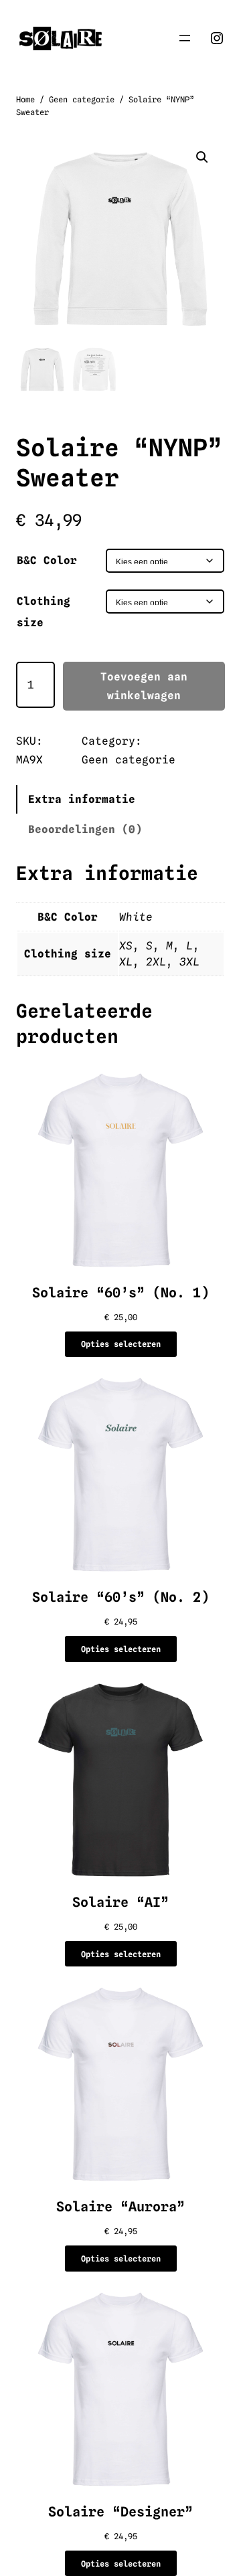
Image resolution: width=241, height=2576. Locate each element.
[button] (202, 157)
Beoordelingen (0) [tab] (85, 829)
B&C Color (47, 560)
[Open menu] (185, 38)
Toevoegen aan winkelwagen (144, 686)
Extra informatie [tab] (82, 799)
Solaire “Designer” (120, 2512)
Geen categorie (82, 99)
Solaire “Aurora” (120, 2207)
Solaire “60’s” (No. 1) (120, 1293)
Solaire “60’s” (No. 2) (120, 1597)
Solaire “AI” (120, 1902)
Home (25, 99)
